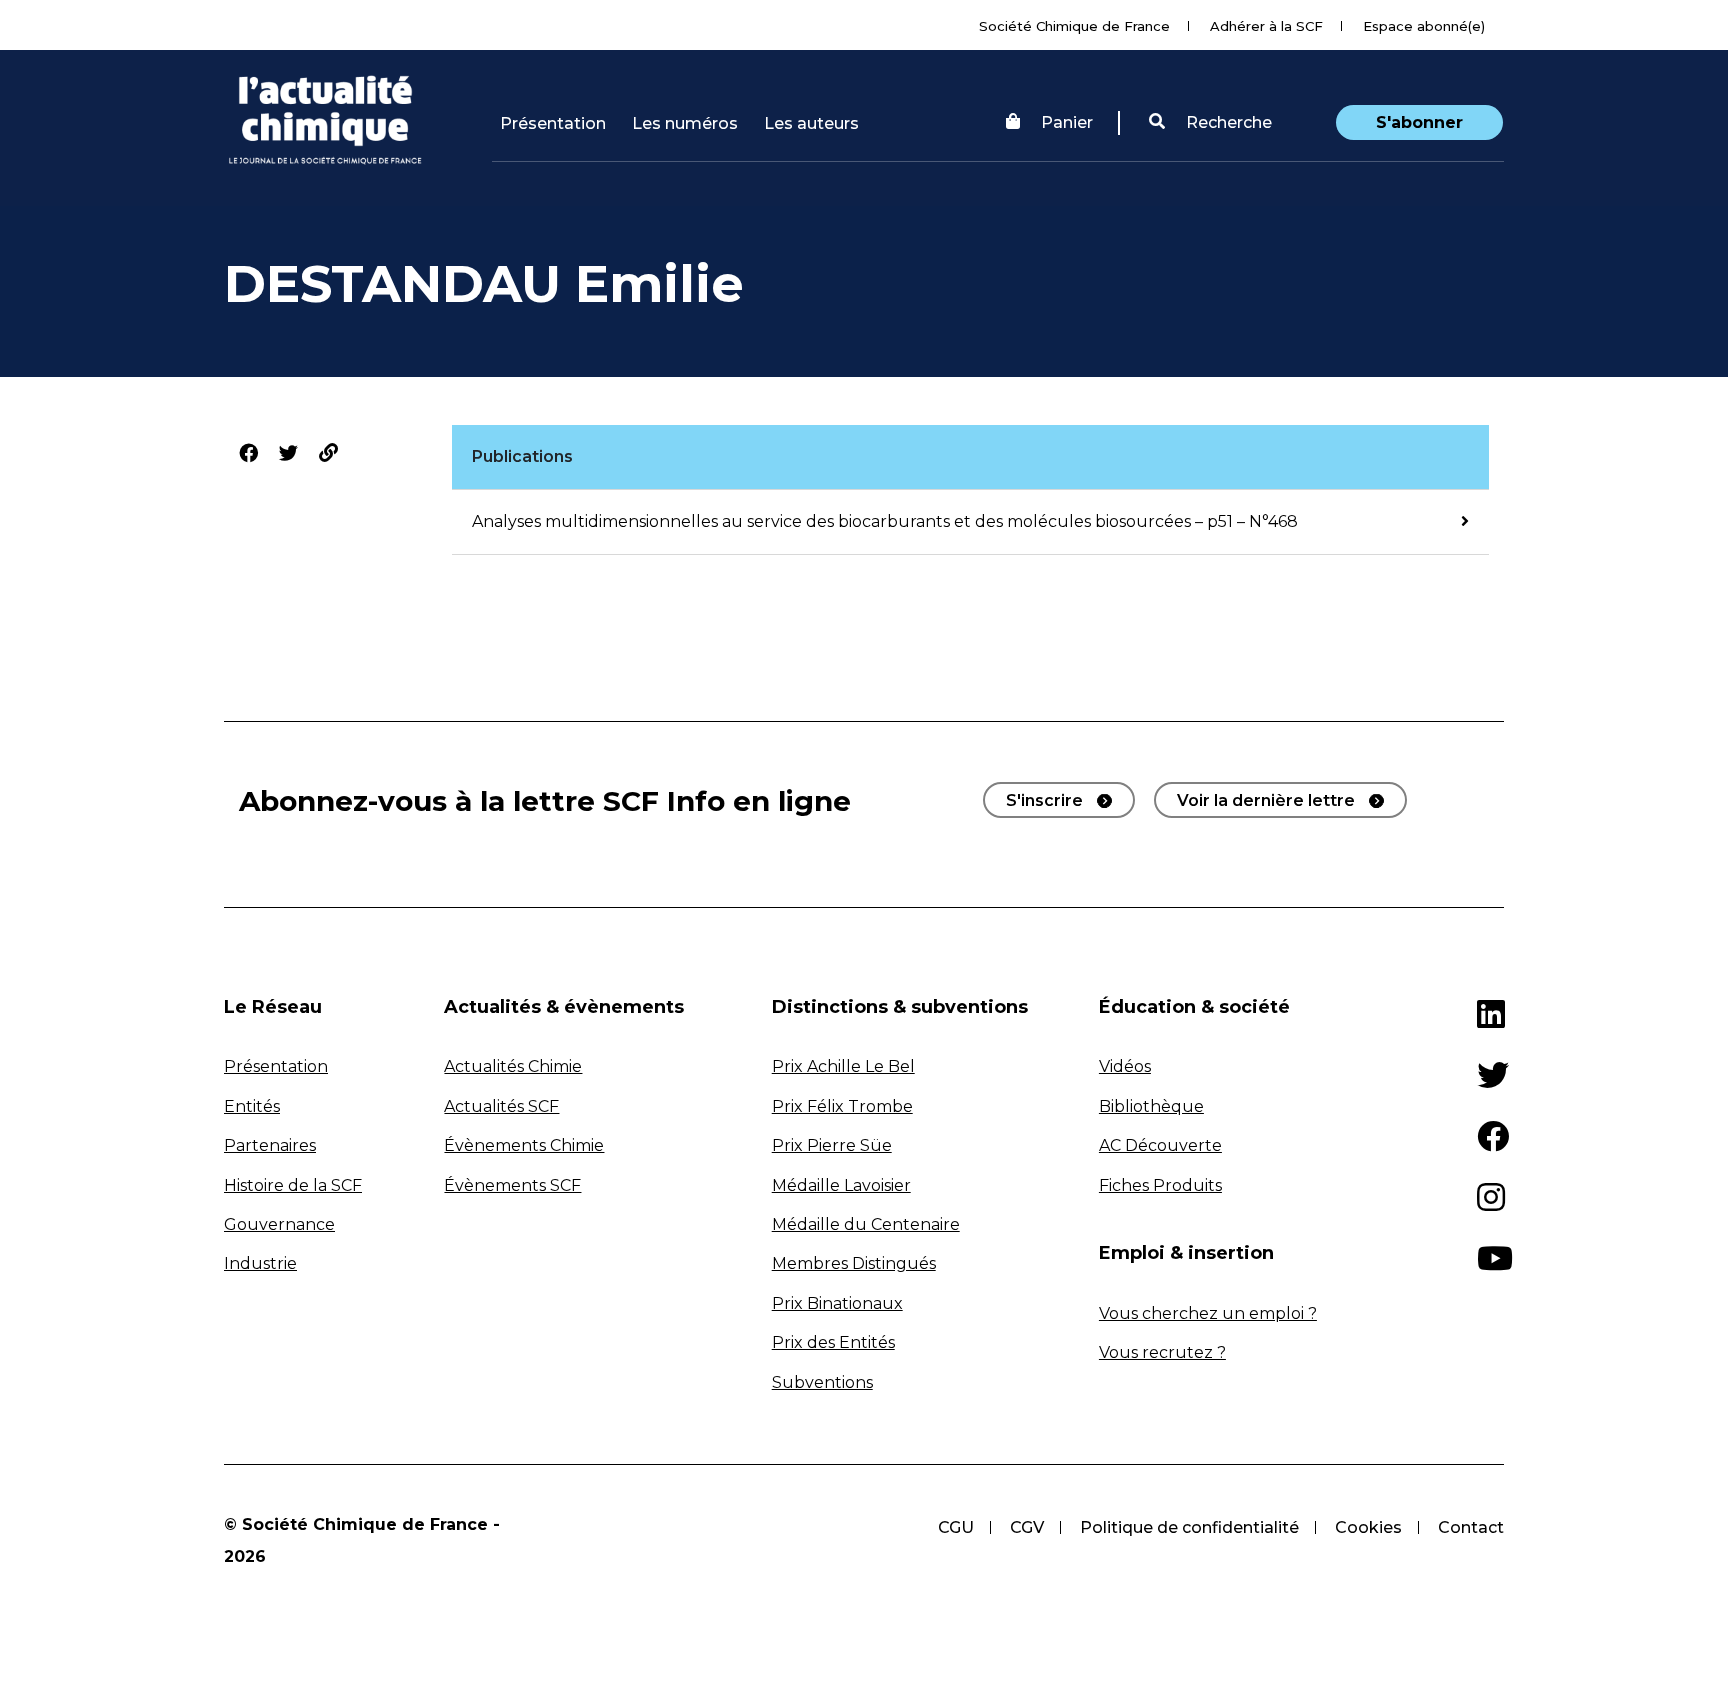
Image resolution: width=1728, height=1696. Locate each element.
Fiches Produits (1160, 1185)
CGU (956, 1527)
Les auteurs (811, 123)
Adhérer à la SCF (1266, 26)
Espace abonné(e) (1424, 26)
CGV (1027, 1527)
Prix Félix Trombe (842, 1106)
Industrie (260, 1263)
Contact (1471, 1527)
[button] (1210, 123)
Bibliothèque (1151, 1106)
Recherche (1227, 122)
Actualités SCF (501, 1106)
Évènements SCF (512, 1185)
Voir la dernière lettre (1266, 800)
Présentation (553, 123)
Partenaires (270, 1145)
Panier (1067, 122)
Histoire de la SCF (293, 1185)
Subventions (822, 1382)
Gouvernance (279, 1224)
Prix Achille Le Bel (843, 1066)
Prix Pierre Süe (832, 1145)
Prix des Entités (833, 1342)
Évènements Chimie (524, 1145)
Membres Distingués (854, 1263)
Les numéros (685, 123)
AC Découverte (1160, 1145)
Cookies (1368, 1527)
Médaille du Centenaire (866, 1224)
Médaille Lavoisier (841, 1185)
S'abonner (1419, 122)
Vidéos (1125, 1066)
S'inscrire (1044, 800)
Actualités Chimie (513, 1066)
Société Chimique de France (1074, 26)
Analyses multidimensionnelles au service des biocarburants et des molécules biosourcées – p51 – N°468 (885, 521)
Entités (252, 1106)
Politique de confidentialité (1189, 1527)
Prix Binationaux (837, 1303)
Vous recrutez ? (1162, 1352)
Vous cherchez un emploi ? (1208, 1313)
